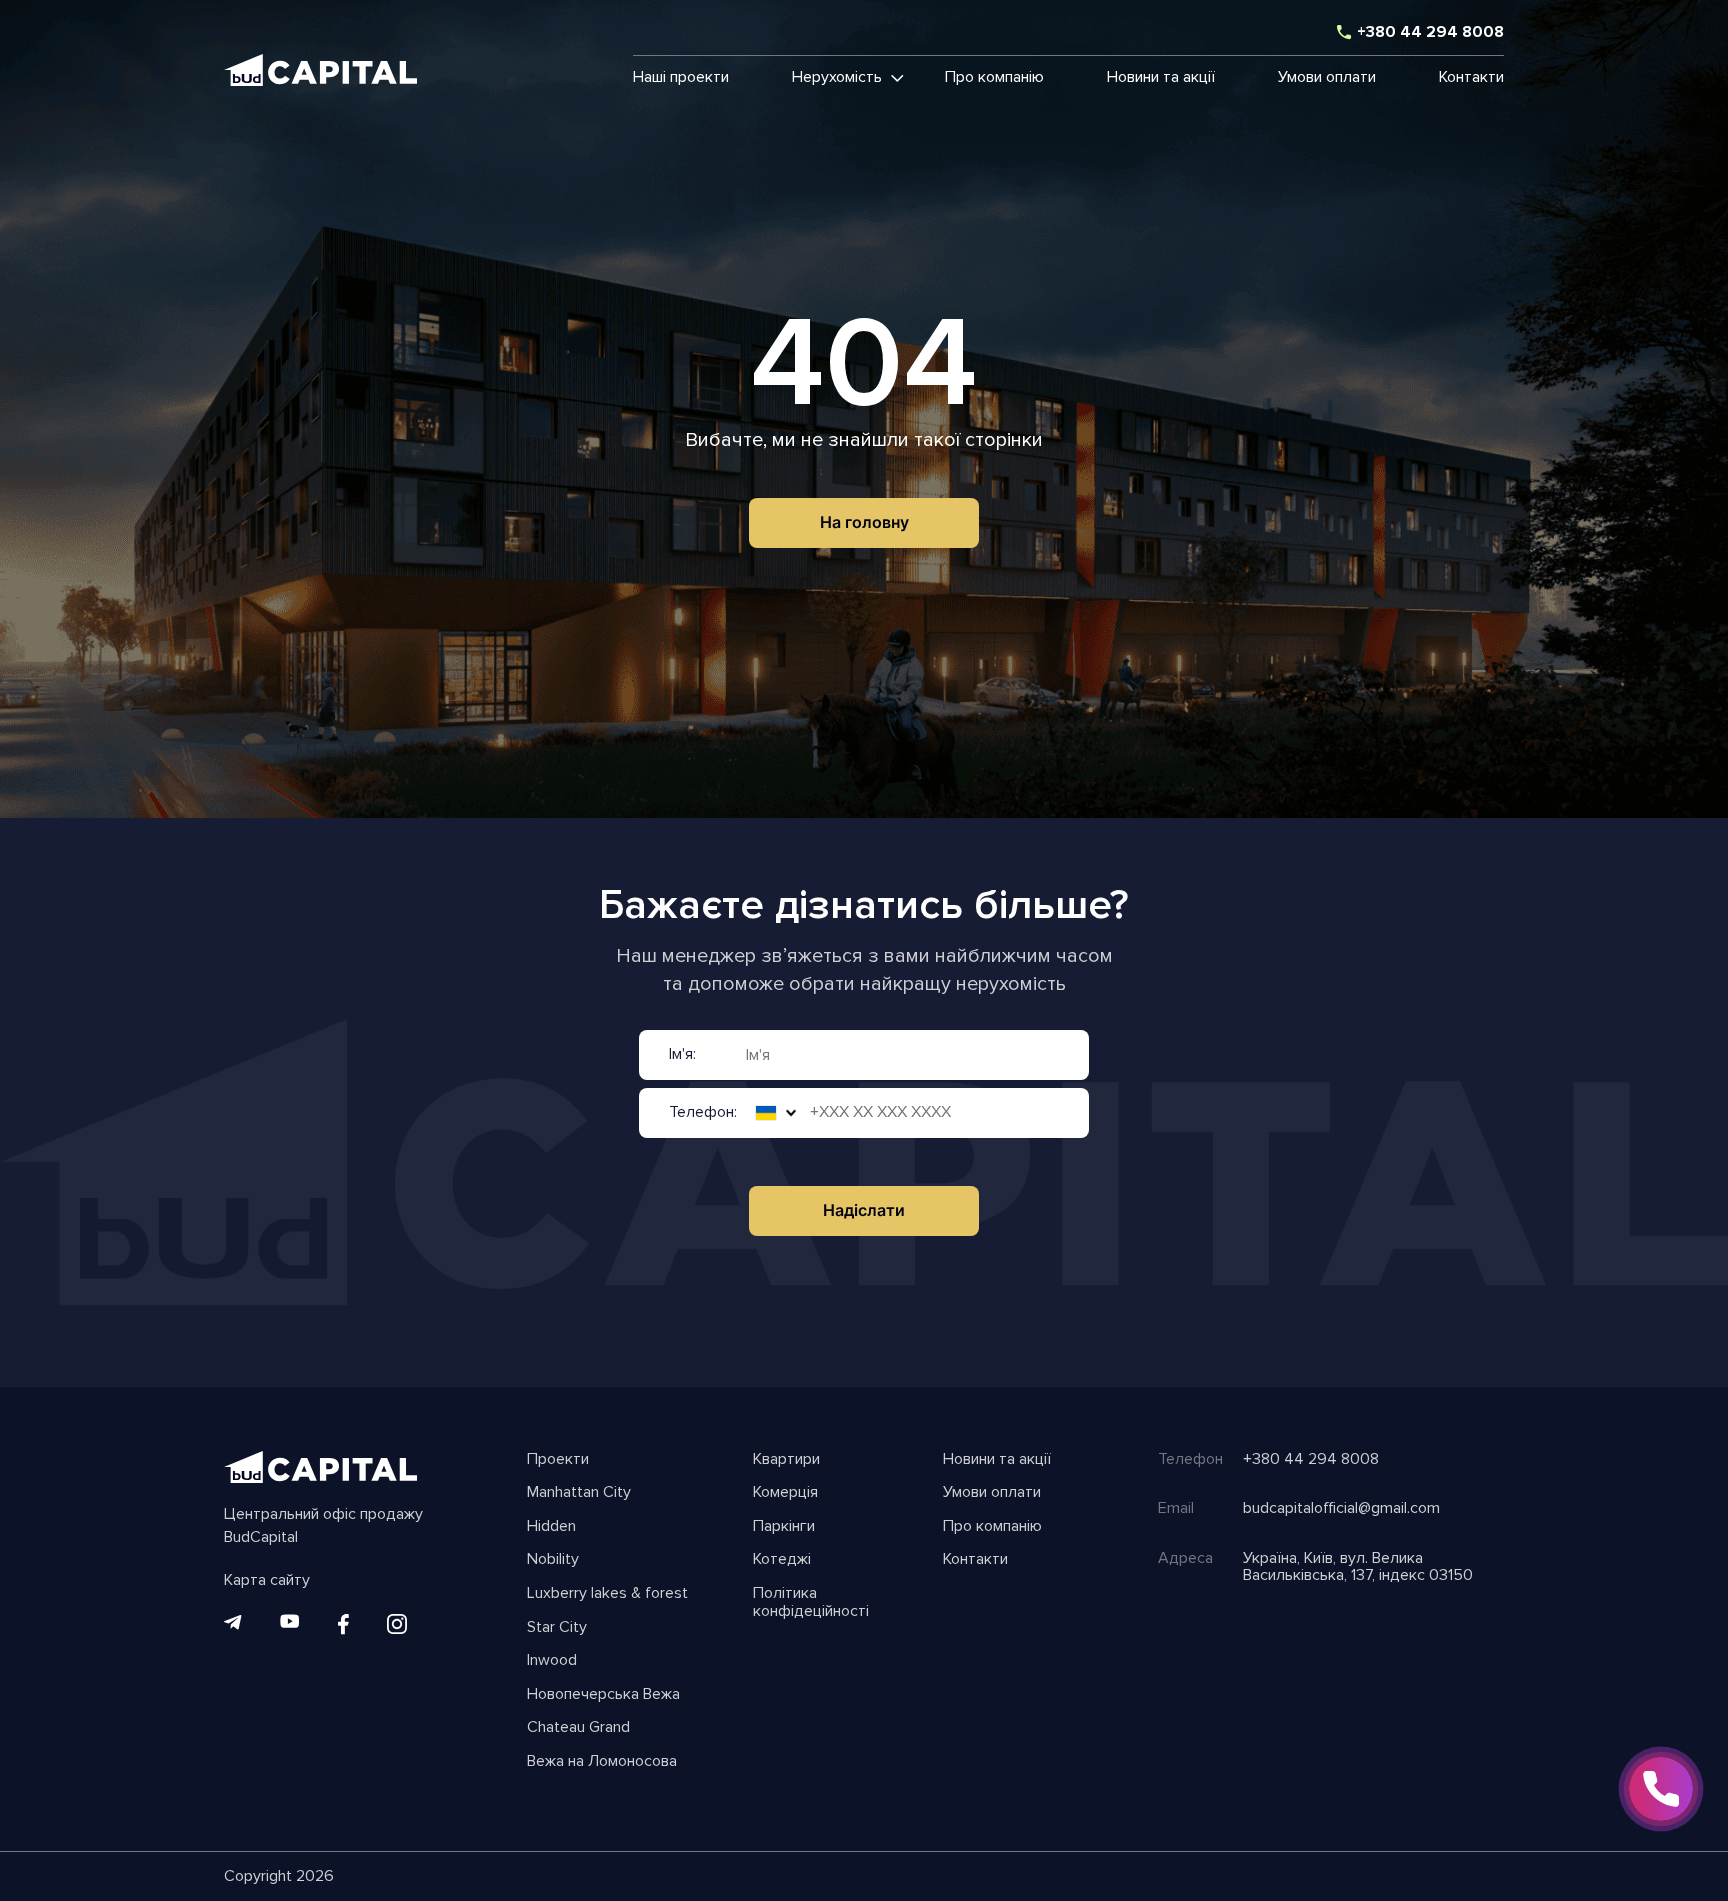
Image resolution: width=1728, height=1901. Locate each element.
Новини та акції (1161, 78)
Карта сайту (267, 1581)
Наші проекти (681, 78)
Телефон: (703, 1113)
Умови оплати (1327, 78)
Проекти (558, 1460)
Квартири (786, 1460)
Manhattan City (579, 1493)
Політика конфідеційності (811, 1602)
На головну (864, 522)
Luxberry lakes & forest (607, 1594)
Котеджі (782, 1560)
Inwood (552, 1661)
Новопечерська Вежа (603, 1695)
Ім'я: (682, 1055)
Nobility (553, 1560)
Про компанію (994, 78)
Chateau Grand (578, 1728)
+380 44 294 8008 (1430, 33)
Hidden (551, 1527)
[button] (837, 78)
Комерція (785, 1493)
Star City (557, 1628)
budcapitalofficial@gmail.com (1341, 1509)
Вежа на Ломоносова (602, 1762)
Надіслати (864, 1210)
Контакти (1471, 78)
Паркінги (784, 1527)
